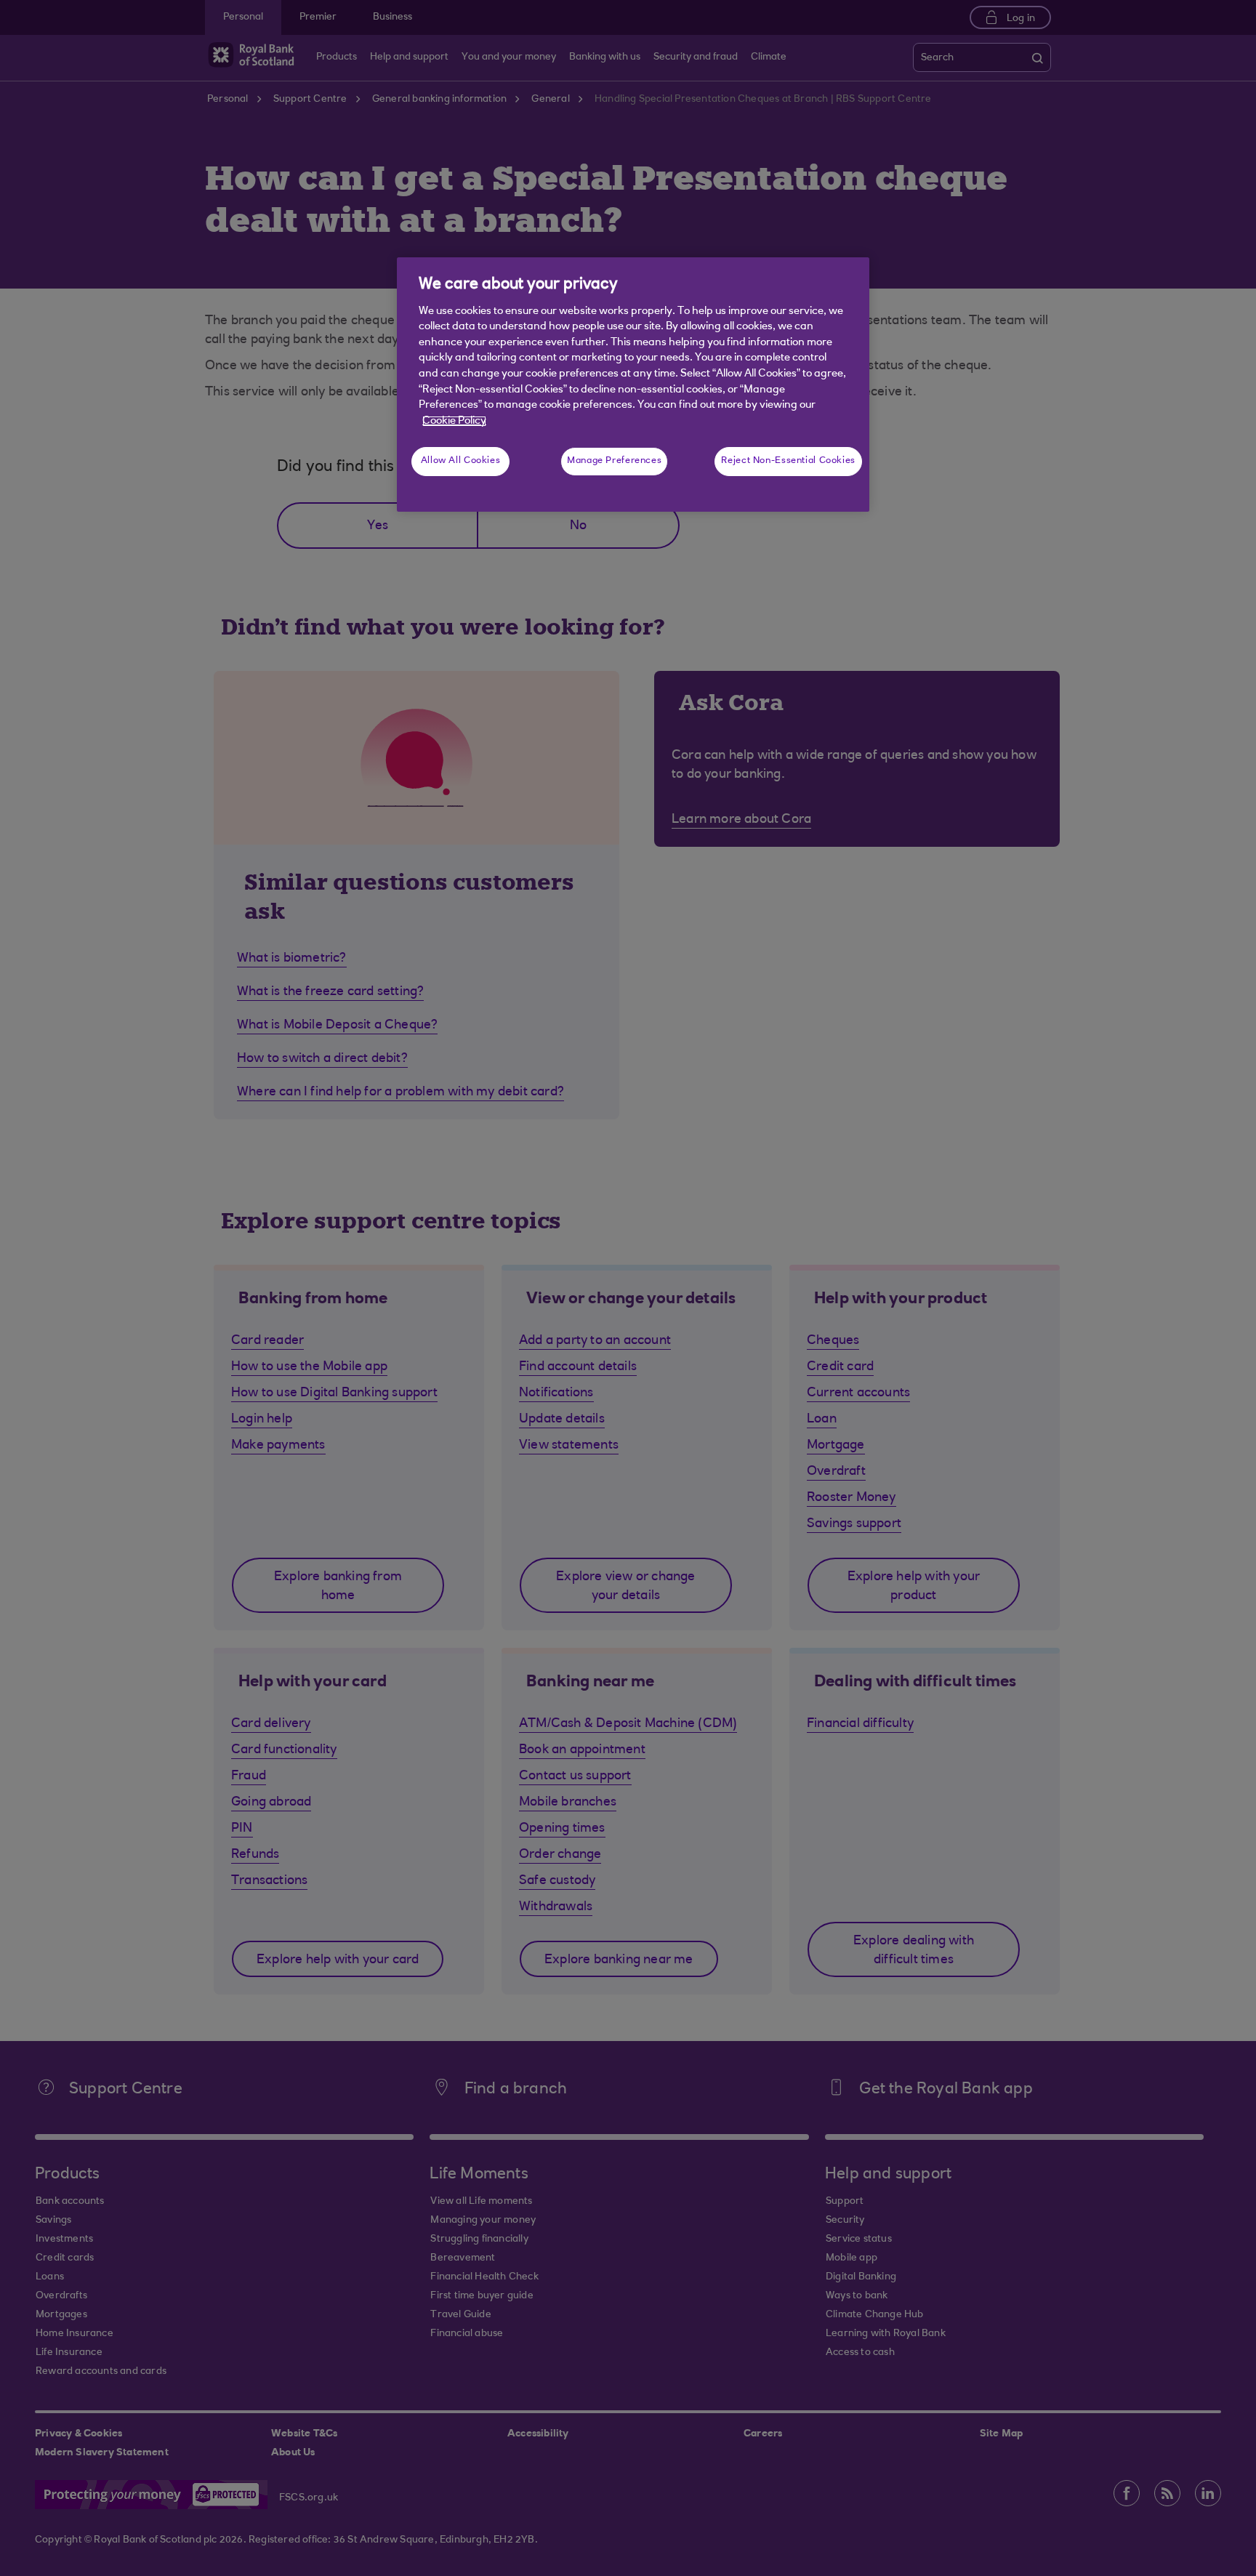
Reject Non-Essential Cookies (788, 461)
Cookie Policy (454, 421)
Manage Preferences (614, 461)
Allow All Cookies (461, 461)
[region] (633, 385)
